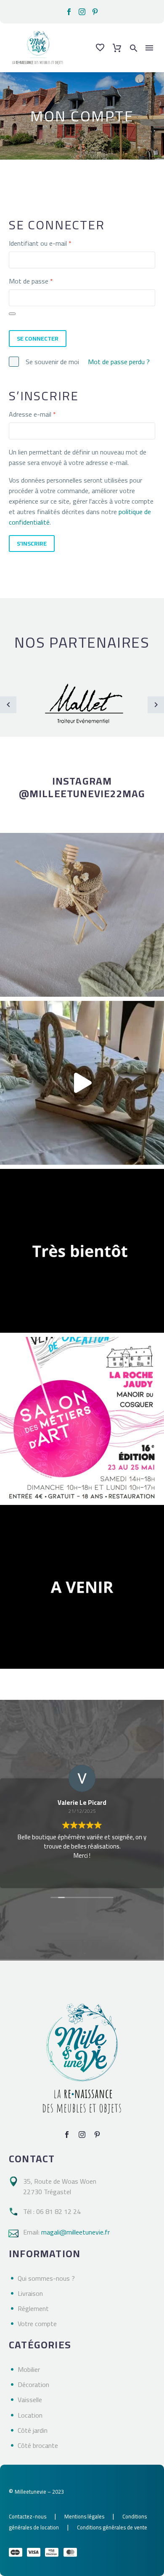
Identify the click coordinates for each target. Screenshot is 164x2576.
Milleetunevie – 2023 (39, 2492)
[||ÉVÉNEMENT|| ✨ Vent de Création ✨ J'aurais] (82, 1419)
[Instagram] (82, 12)
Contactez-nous (28, 2516)
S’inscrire (32, 544)
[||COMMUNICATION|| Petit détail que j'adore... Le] (82, 915)
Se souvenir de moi (52, 362)
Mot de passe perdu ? (119, 362)
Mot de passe (46, 281)
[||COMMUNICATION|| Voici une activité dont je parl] (82, 1083)
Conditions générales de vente (112, 2527)
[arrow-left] (8, 705)
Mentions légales (84, 2516)
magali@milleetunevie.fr (75, 2232)
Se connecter (38, 339)
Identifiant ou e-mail (55, 243)
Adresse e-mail (48, 414)
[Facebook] (69, 12)
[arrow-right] (156, 705)
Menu (149, 48)
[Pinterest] (95, 12)
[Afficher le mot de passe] (12, 314)
